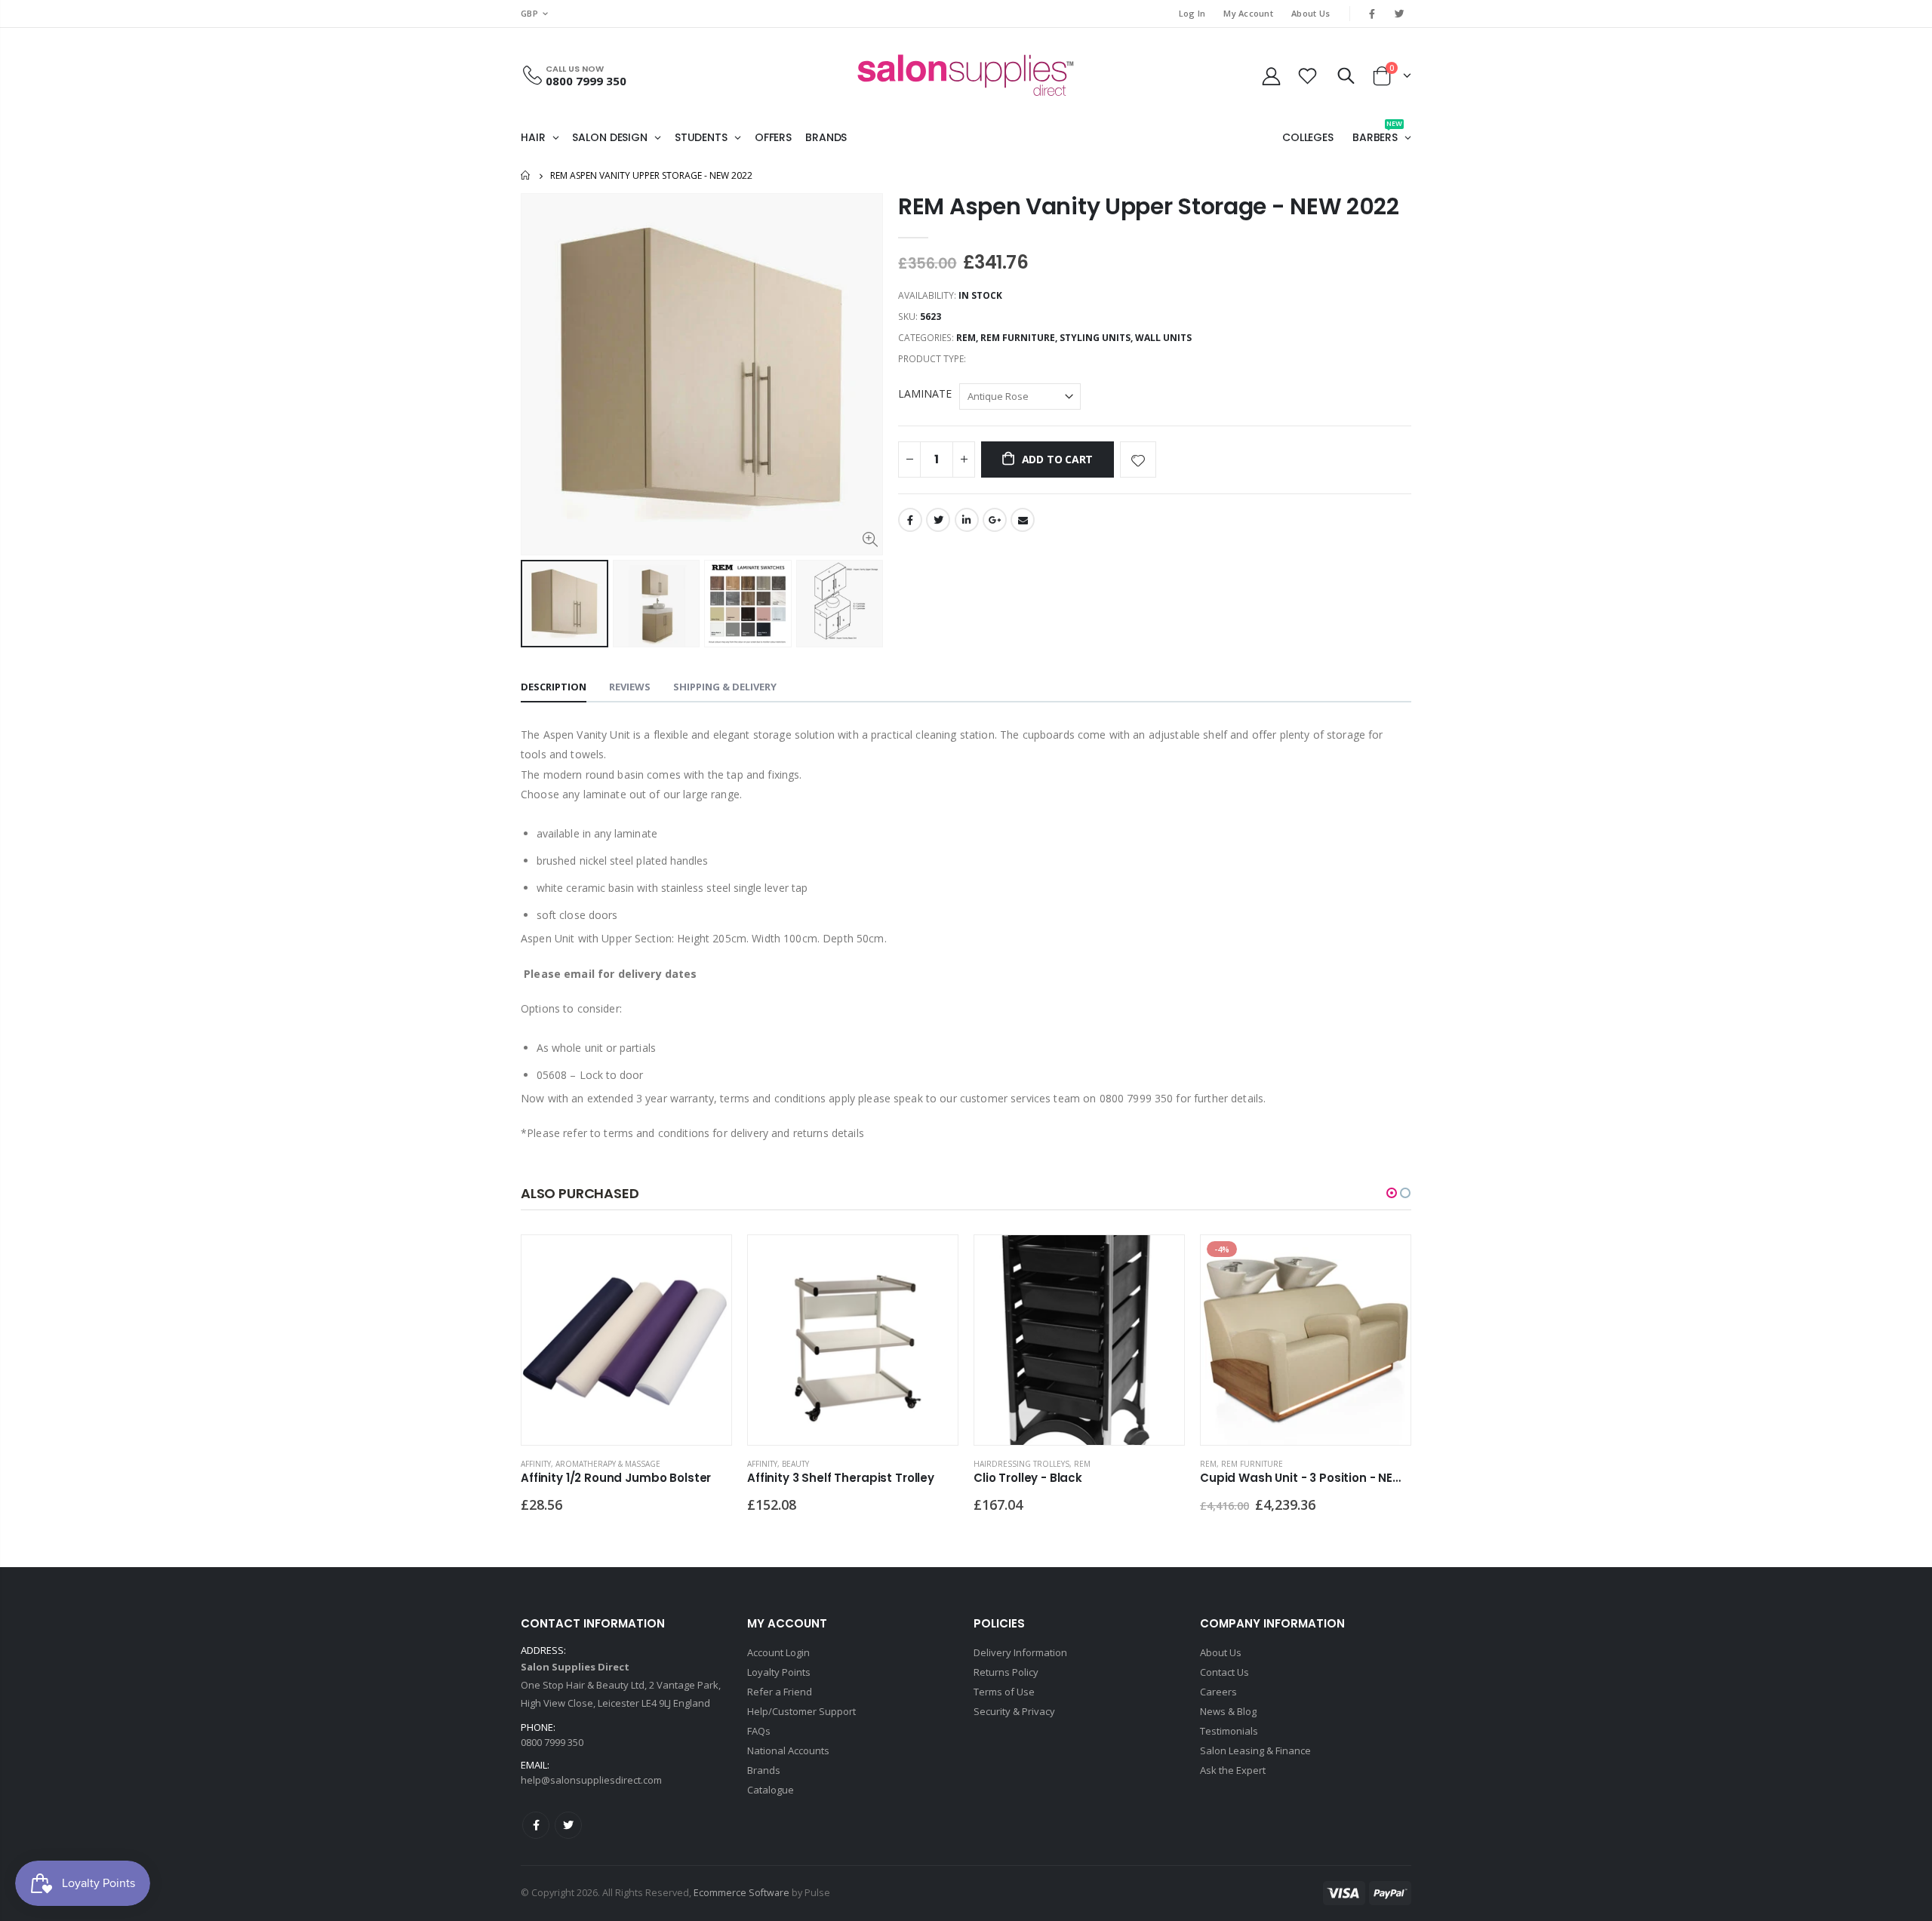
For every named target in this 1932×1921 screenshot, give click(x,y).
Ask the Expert (1233, 1770)
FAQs (759, 1731)
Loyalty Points (779, 1672)
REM (966, 338)
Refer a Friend (780, 1692)
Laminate (925, 393)
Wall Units (1163, 338)
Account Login (778, 1652)
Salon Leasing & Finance (1255, 1750)
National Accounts (788, 1750)
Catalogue (771, 1790)
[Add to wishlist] (1138, 460)
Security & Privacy (1014, 1711)
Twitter (938, 520)
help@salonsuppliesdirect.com (591, 1780)
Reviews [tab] (630, 687)
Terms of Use (1004, 1692)
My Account (1248, 13)
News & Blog (1228, 1711)
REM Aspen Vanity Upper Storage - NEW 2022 (1149, 206)
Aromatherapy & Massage (608, 1464)
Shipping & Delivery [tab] (725, 687)
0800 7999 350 (586, 81)
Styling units (1095, 338)
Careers (1218, 1692)
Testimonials (1229, 1731)
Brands (764, 1770)
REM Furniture (1018, 338)
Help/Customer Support (801, 1711)
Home (526, 175)
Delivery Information (1020, 1652)
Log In (1192, 13)
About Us (1311, 13)
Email (1023, 520)
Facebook (910, 520)
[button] (1392, 1193)
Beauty (795, 1464)
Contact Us (1224, 1672)
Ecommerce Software (741, 1893)
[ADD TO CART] (706, 1260)
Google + (995, 520)
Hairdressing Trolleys (1021, 1464)
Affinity (536, 1464)
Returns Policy (1006, 1672)
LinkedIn (967, 520)
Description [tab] (554, 687)
